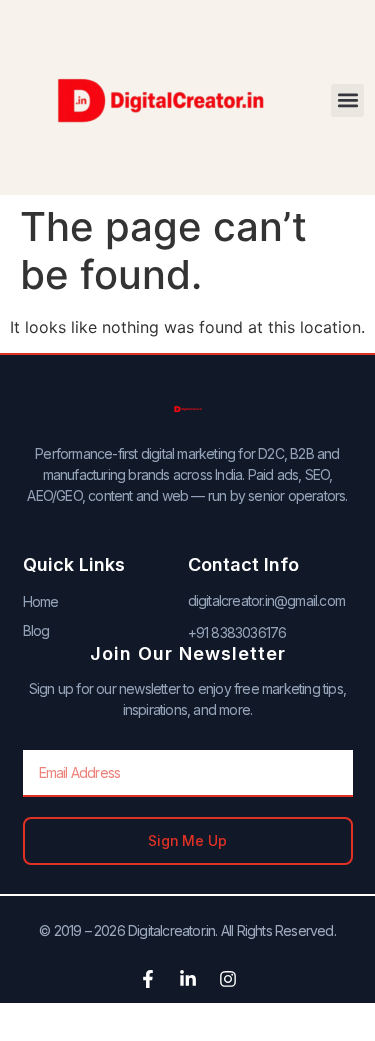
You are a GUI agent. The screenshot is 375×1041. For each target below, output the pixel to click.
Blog (36, 630)
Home (41, 601)
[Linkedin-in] (188, 979)
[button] (347, 100)
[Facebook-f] (148, 979)
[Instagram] (228, 979)
